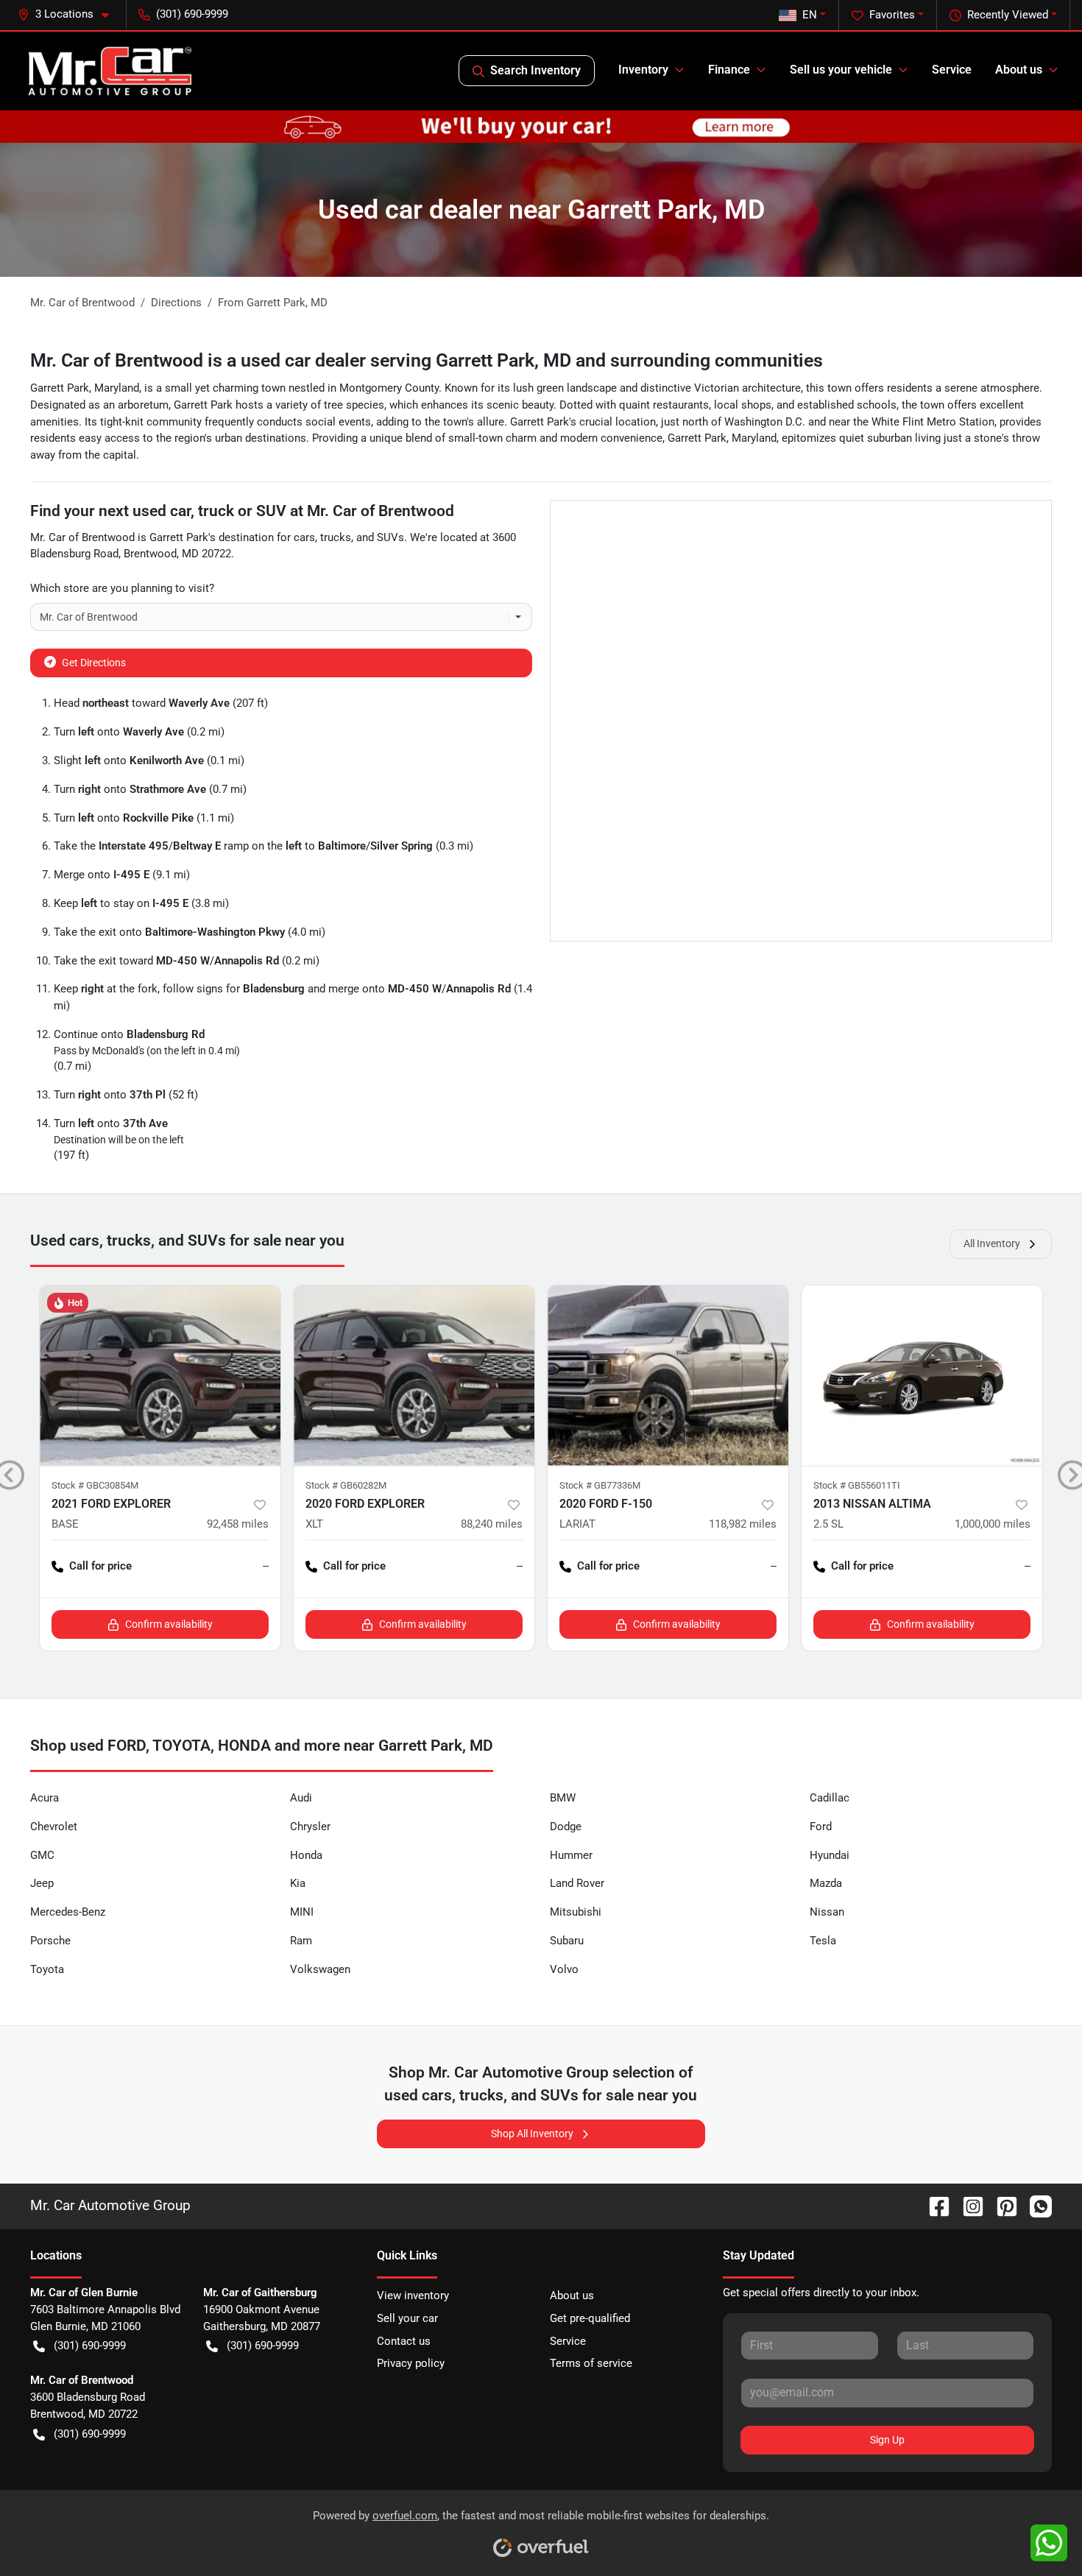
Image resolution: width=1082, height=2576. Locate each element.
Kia (298, 1883)
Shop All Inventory (532, 2134)
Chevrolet (54, 1827)
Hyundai (830, 1855)
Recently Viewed (1008, 15)
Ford (821, 1827)
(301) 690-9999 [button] (192, 14)
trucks (336, 537)
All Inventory (992, 1243)
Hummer (571, 1855)
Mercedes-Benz (68, 1912)
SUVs (390, 537)
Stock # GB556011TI (857, 1485)
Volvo (564, 1969)
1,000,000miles (993, 1524)
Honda (306, 1855)
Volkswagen (320, 1969)
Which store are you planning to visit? (122, 588)
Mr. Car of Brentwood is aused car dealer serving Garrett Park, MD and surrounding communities (427, 360)
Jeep (42, 1883)
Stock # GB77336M (600, 1485)
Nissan (827, 1912)
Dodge (566, 1827)
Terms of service (591, 2363)
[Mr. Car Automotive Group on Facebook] (933, 2205)
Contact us (404, 2341)
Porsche (50, 1941)
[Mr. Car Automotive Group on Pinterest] (1001, 2205)
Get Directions (94, 663)
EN (810, 15)
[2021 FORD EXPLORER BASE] (160, 1376)
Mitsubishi (576, 1912)
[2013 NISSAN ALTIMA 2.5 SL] (922, 1376)
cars (304, 537)
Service (952, 70)
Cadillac (830, 1798)
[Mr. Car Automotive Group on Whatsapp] (1035, 2205)
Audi (301, 1798)
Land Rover (577, 1883)
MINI (302, 1912)
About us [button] (1019, 70)
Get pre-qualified (590, 2318)
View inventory (413, 2296)
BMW (563, 1798)
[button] (69, 14)
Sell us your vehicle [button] (841, 70)
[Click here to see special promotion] (541, 126)
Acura (45, 1798)
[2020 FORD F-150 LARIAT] (668, 1376)
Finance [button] (729, 70)
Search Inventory (535, 70)
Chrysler (310, 1827)
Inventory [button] (643, 70)
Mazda (826, 1883)
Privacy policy (411, 2363)
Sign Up (887, 2440)
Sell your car (407, 2318)
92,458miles (238, 1524)
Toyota (47, 1969)
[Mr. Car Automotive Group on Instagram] (967, 2205)
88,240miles (492, 1524)
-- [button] (266, 1566)
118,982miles (743, 1524)
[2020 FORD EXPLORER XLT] (414, 1376)
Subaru (567, 1941)
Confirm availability (169, 1624)
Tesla (823, 1941)
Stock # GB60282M (346, 1485)
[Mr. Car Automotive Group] (110, 71)
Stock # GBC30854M (95, 1485)
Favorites (892, 15)
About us (572, 2296)
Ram (301, 1941)
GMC (42, 1855)
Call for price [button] (100, 1566)
